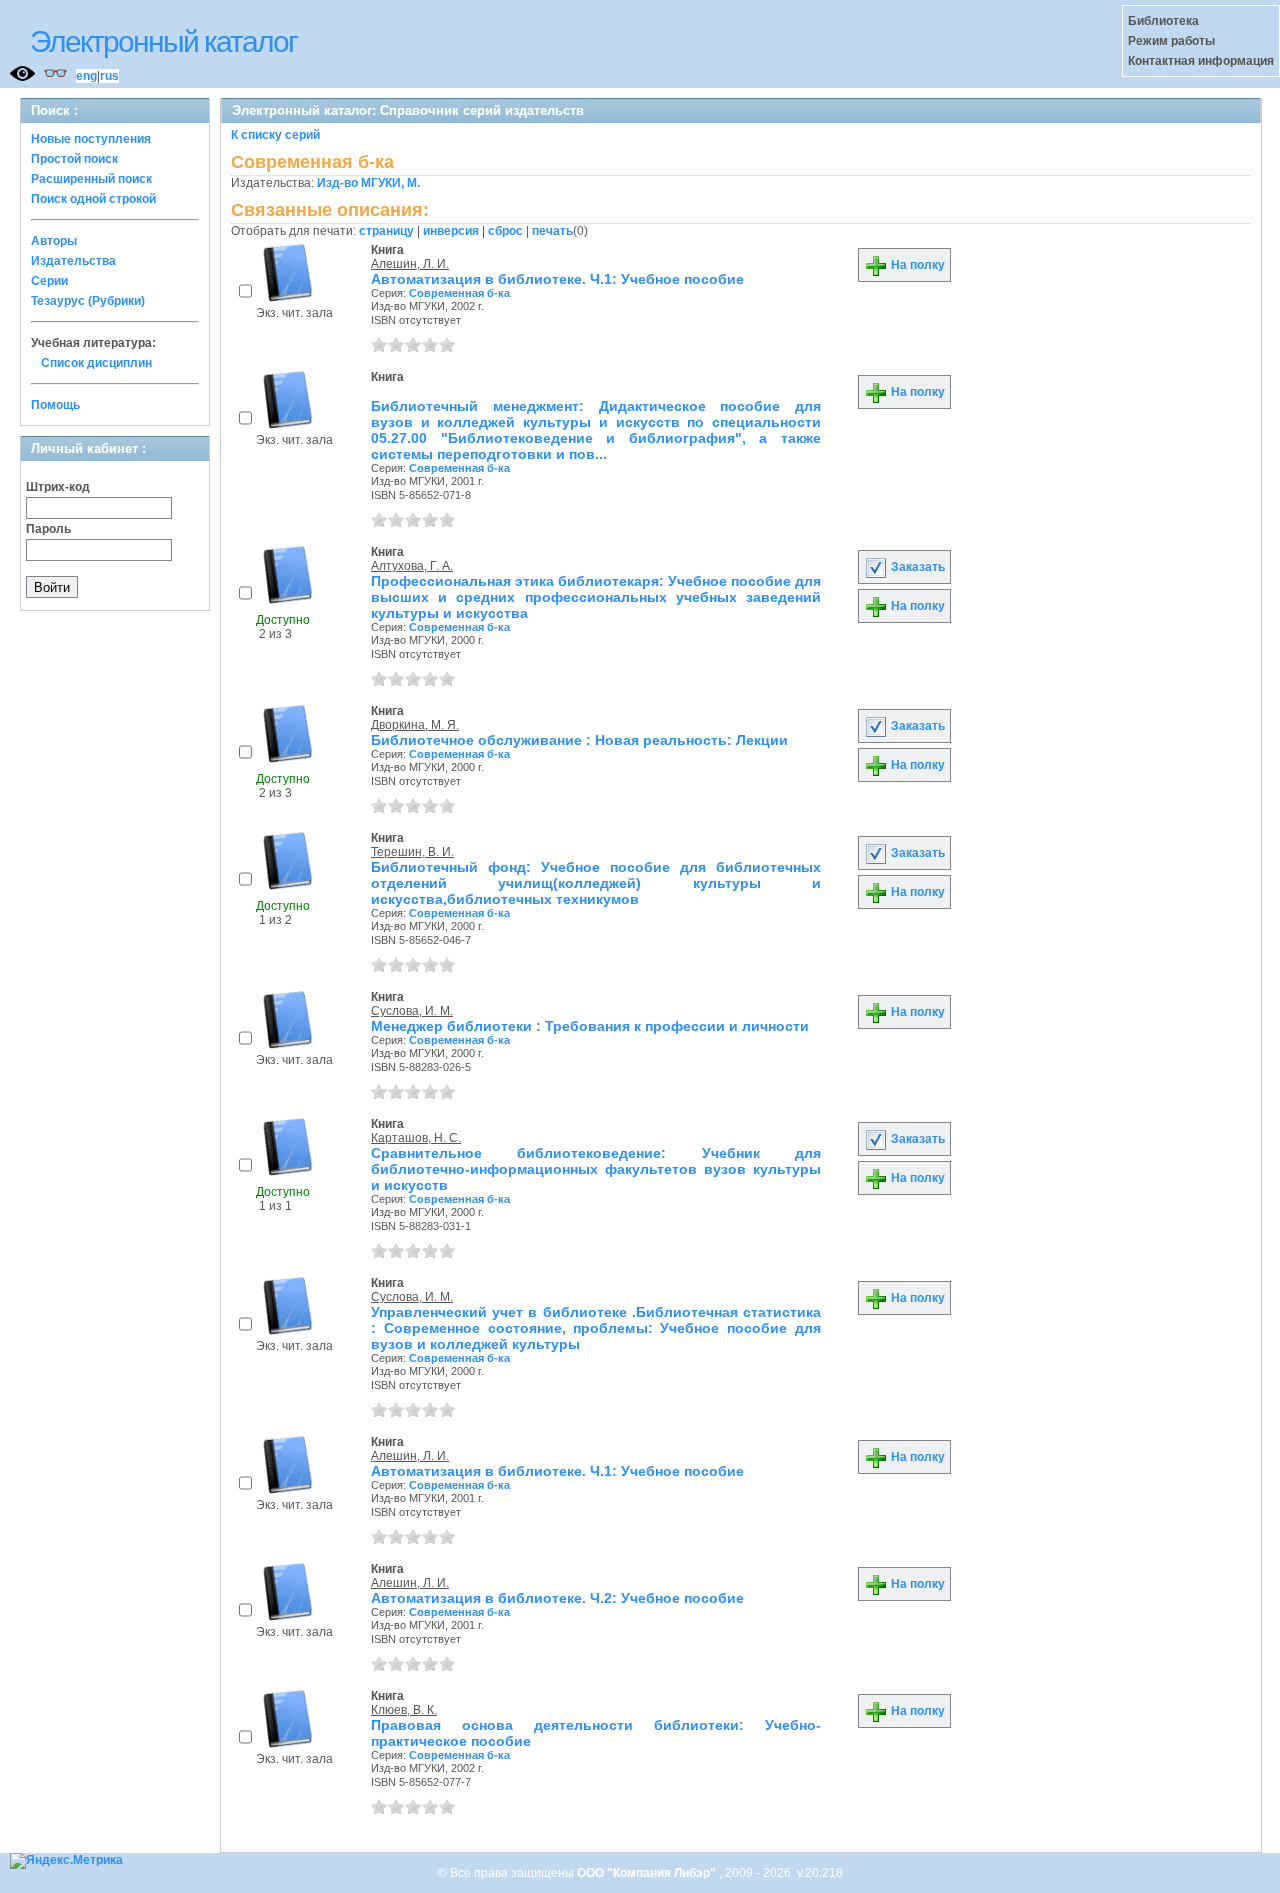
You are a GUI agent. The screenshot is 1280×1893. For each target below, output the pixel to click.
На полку (916, 265)
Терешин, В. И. (412, 852)
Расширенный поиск (91, 179)
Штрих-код (58, 487)
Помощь (55, 405)
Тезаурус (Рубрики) (88, 301)
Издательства (73, 261)
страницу (386, 231)
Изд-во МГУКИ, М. (368, 183)
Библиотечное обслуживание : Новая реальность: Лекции (579, 740)
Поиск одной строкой (93, 199)
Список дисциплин (96, 363)
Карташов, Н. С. (416, 1138)
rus (109, 76)
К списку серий (275, 135)
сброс (505, 231)
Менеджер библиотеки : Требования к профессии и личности (590, 1026)
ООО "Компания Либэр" (648, 1873)
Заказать (916, 567)
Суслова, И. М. (412, 1011)
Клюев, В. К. (404, 1710)
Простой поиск (74, 159)
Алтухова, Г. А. (412, 566)
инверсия (451, 231)
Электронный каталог (163, 41)
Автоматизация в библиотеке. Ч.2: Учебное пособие (557, 1598)
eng (86, 76)
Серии (49, 281)
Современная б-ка (459, 293)
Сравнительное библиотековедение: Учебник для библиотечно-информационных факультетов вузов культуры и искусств (596, 1169)
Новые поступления (91, 139)
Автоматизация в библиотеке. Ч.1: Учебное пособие (557, 279)
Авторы (54, 241)
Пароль (48, 529)
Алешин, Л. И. (410, 264)
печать (552, 231)
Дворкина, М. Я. (415, 725)
